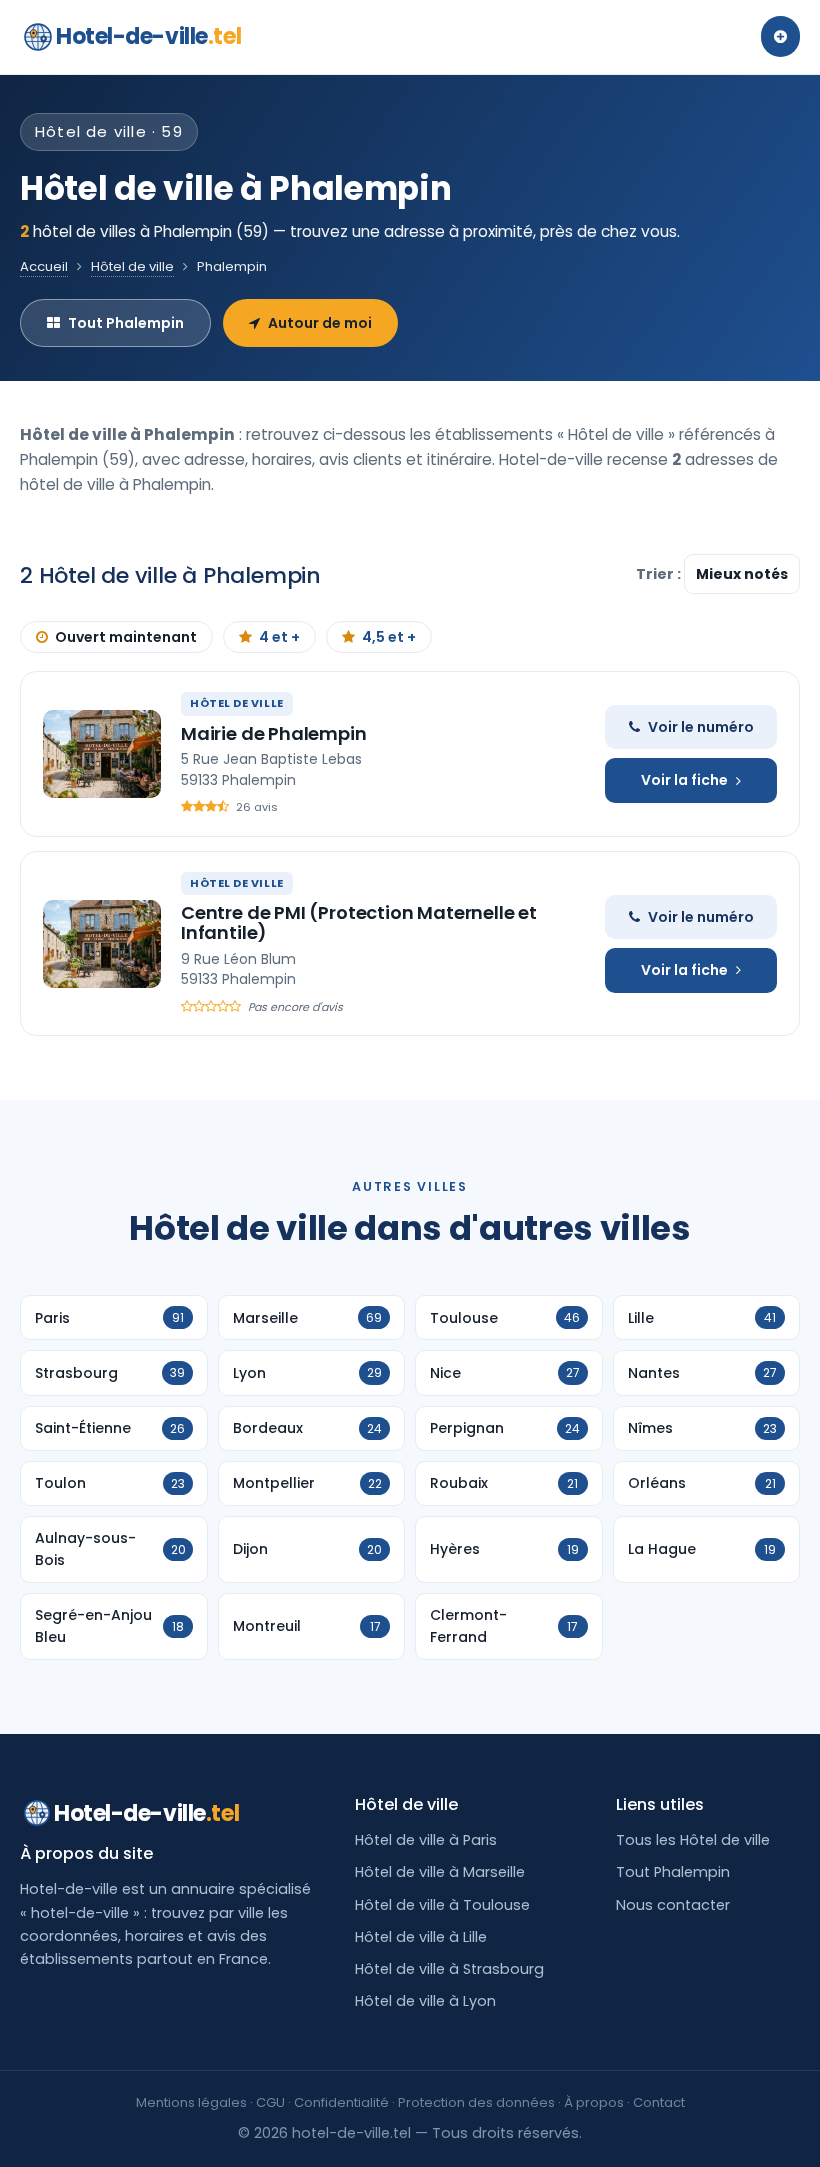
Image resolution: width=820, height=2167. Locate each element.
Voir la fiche (684, 780)
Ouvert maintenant (126, 637)
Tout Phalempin (126, 323)
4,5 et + (389, 637)
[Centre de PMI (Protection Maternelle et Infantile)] (102, 944)
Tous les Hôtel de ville (693, 1840)
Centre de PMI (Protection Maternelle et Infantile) (359, 922)
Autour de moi (320, 323)
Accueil (44, 266)
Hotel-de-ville (148, 36)
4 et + (279, 637)
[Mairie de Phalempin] (102, 754)
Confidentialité (341, 2102)
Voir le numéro (701, 727)
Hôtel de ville (132, 266)
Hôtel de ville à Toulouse (442, 1905)
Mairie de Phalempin (274, 733)
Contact (659, 2102)
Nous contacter (673, 1905)
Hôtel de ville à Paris (426, 1840)
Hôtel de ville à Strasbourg (449, 1969)
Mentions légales (191, 2102)
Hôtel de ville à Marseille (440, 1872)
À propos (594, 2102)
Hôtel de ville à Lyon (425, 2001)
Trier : (660, 574)
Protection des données (476, 2102)
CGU (270, 2102)
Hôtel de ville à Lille (421, 1937)
